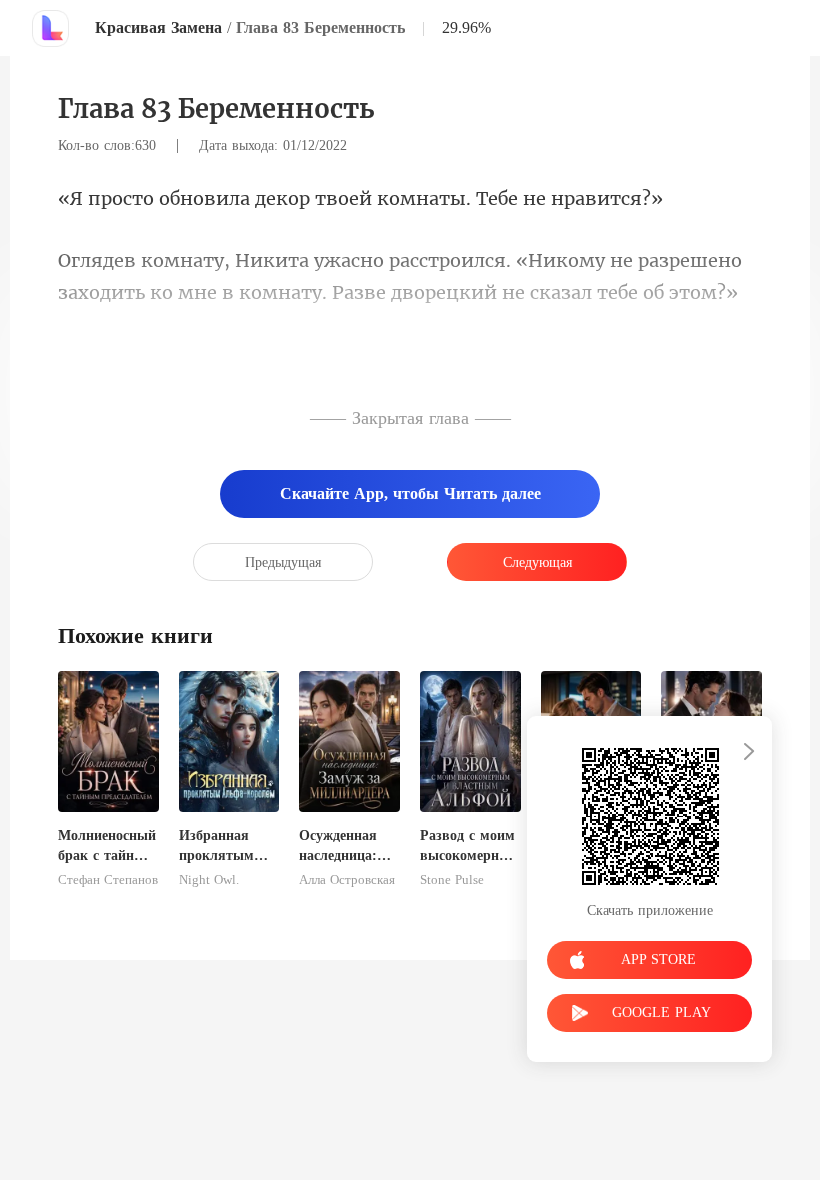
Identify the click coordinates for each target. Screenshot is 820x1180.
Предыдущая (283, 562)
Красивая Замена (158, 27)
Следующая (537, 562)
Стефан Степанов (108, 880)
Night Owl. (209, 880)
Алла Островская (347, 880)
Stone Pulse (452, 880)
